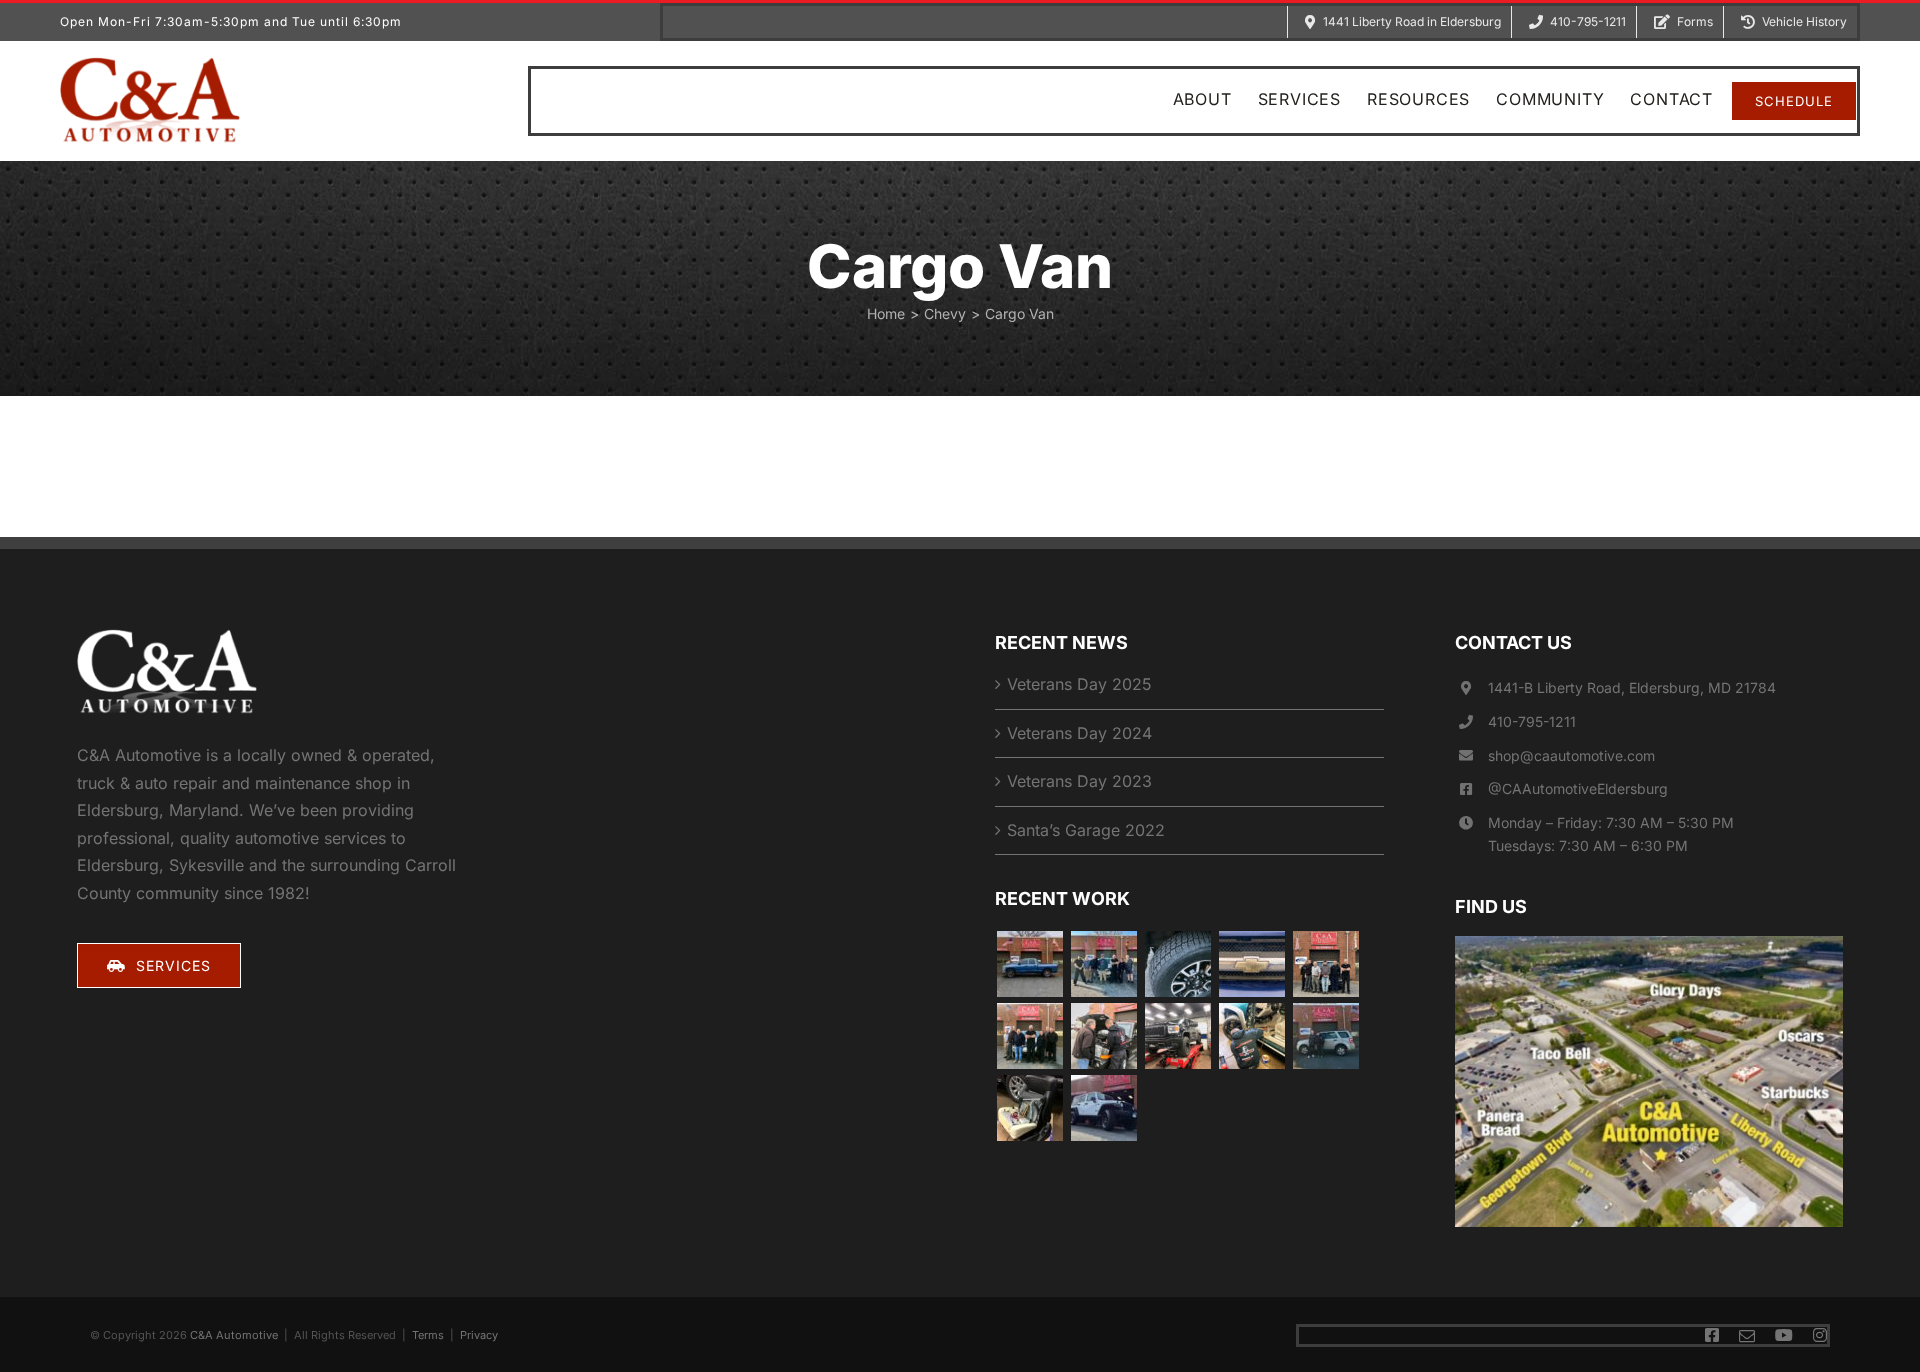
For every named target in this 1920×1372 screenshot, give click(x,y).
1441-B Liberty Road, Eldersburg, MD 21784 (1632, 687)
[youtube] (1784, 1335)
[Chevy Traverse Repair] (1103, 964)
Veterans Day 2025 (1079, 684)
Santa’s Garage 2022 (1086, 830)
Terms (428, 1335)
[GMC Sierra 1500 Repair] (1177, 1036)
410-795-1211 (1532, 721)
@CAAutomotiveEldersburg (1578, 788)
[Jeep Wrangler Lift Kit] (1103, 1108)
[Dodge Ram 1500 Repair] (1029, 964)
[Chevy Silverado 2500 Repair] (1251, 1036)
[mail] (1747, 1336)
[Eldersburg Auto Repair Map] (1649, 944)
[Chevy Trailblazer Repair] (1251, 964)
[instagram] (1820, 1335)
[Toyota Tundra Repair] (1177, 964)
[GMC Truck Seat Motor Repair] (1029, 1108)
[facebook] (1712, 1335)
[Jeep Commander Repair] (1103, 1036)
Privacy (479, 1335)
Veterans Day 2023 (1079, 781)
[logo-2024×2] (150, 65)
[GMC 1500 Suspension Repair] (1325, 964)
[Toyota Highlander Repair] (1029, 1036)
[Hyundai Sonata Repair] (1325, 1036)
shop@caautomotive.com (1571, 755)
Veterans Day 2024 (1079, 733)
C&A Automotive (234, 1335)
